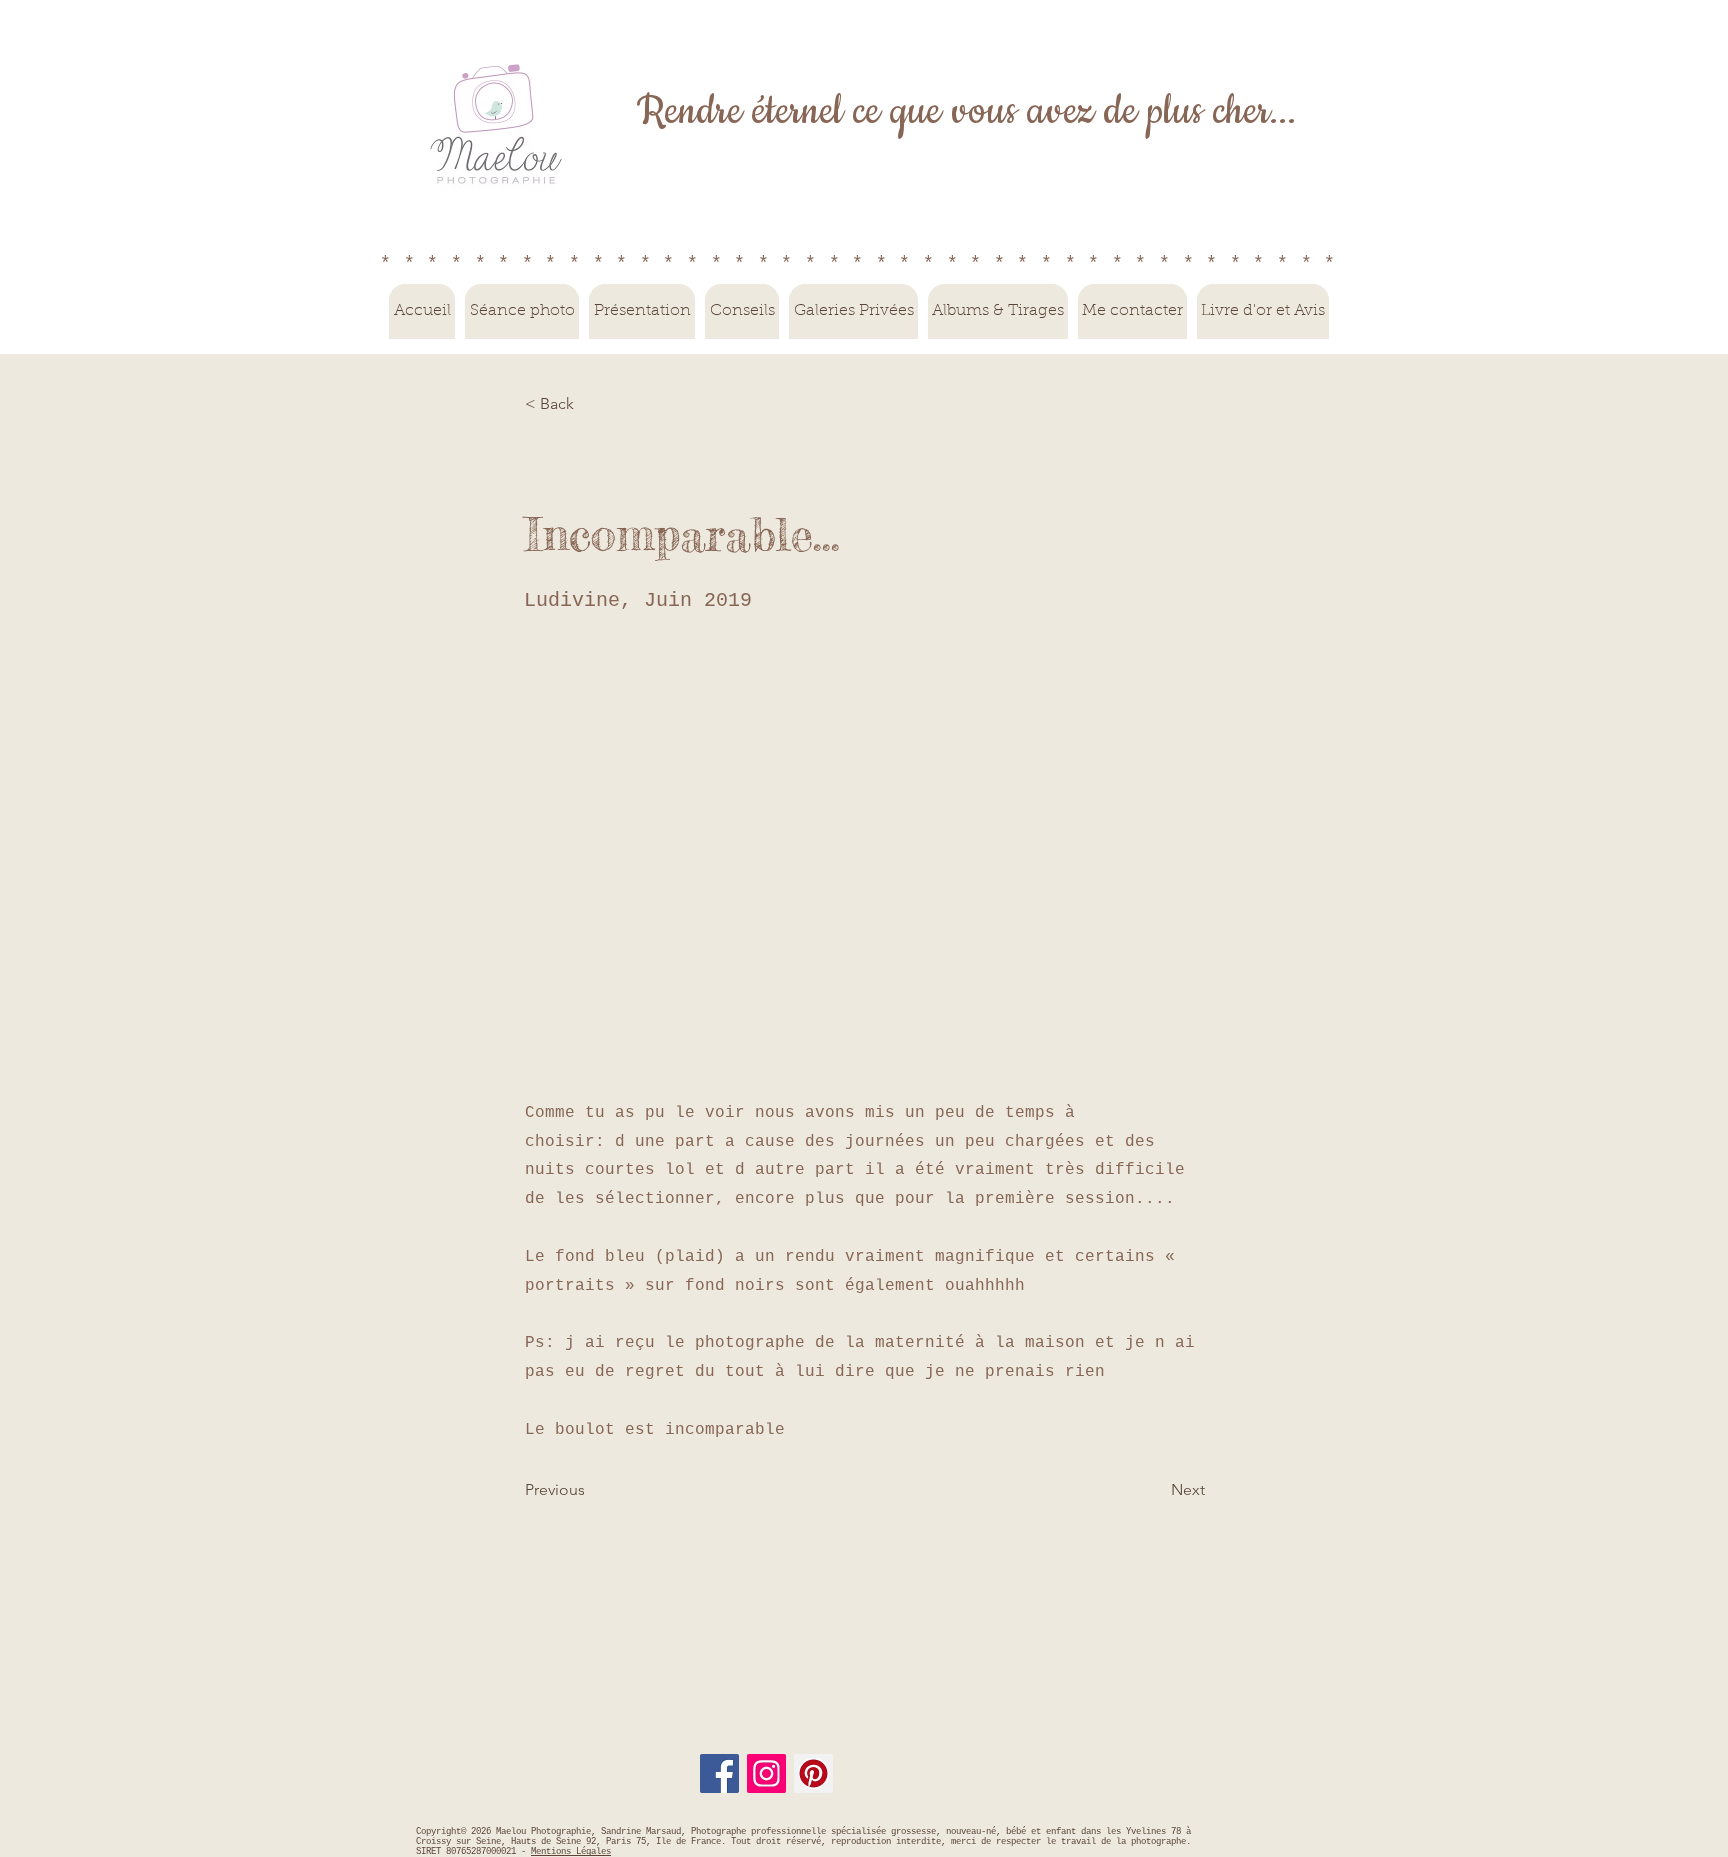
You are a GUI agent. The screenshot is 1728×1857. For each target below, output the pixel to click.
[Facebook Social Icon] (719, 1773)
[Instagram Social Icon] (766, 1773)
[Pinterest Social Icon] (813, 1773)
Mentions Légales (571, 1852)
